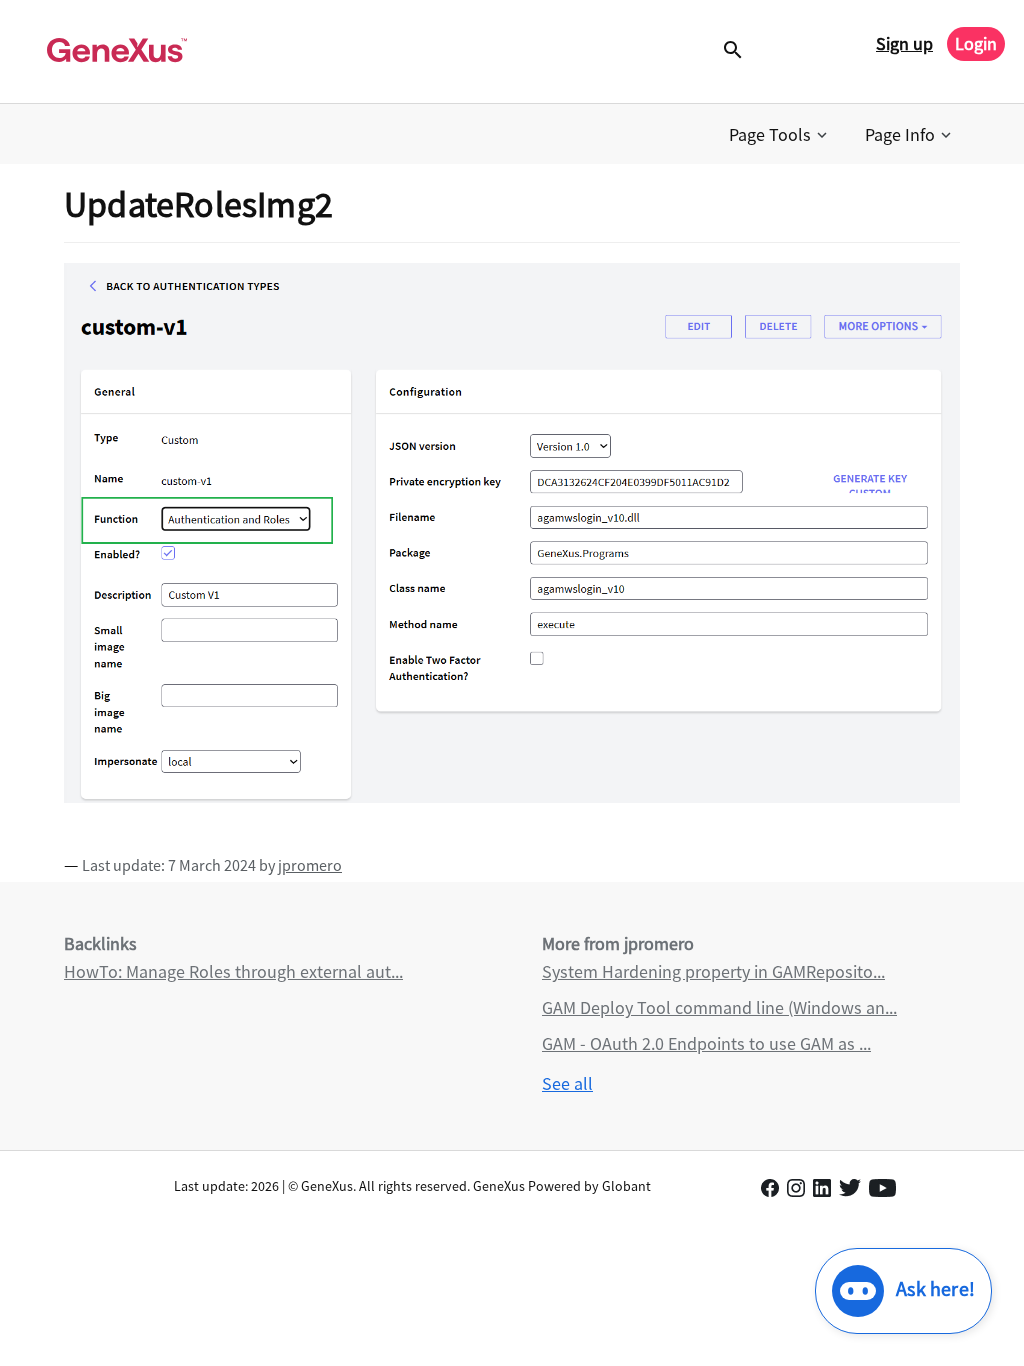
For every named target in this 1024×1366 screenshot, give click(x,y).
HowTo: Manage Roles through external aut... (233, 971)
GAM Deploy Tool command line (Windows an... (719, 1007)
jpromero (310, 865)
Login (976, 43)
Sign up (904, 43)
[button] (780, 135)
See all (567, 1083)
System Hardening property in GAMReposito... (713, 971)
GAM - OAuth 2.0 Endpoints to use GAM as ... (706, 1043)
